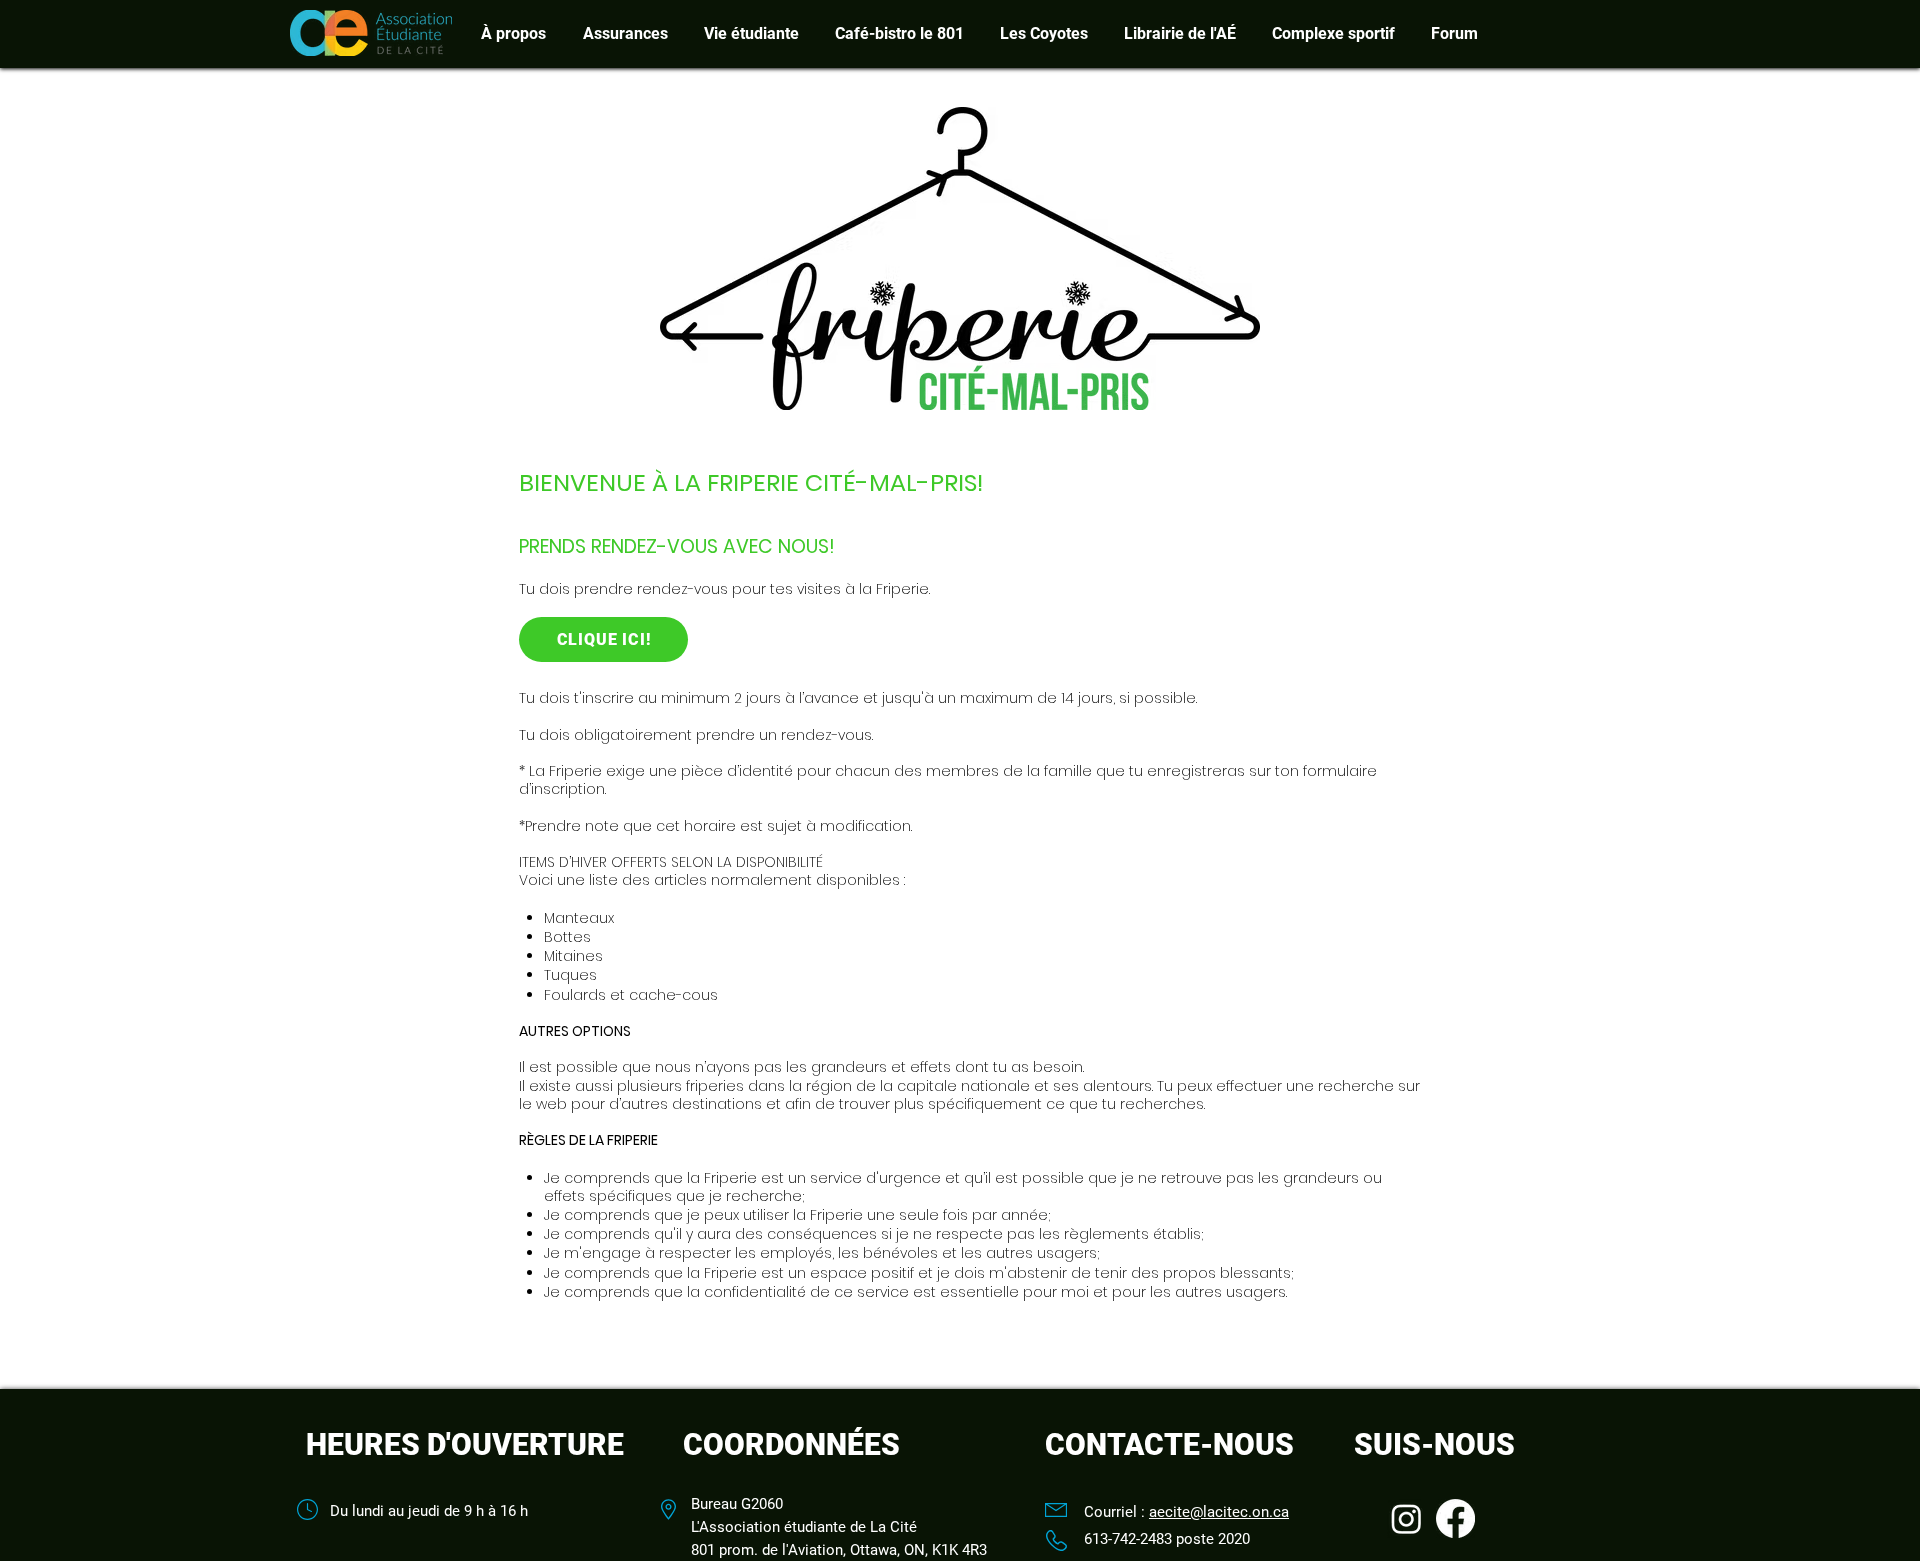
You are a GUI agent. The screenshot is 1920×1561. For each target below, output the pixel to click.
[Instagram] (1406, 1518)
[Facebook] (1455, 1518)
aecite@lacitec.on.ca (1219, 1512)
